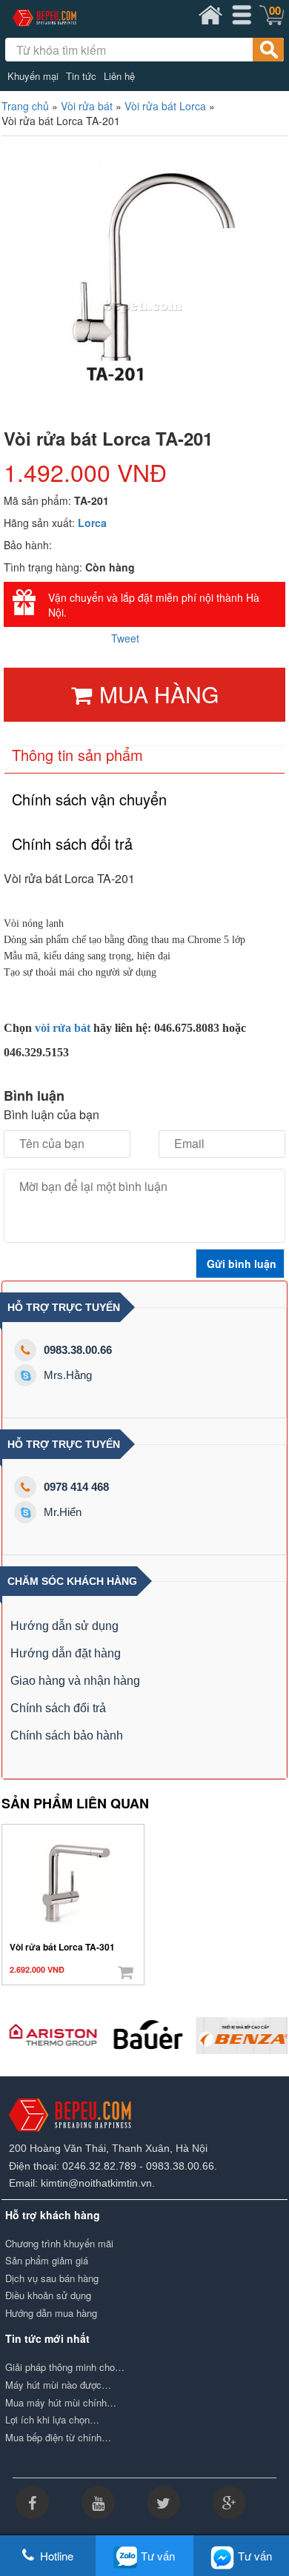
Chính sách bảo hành (67, 1735)
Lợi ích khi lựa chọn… (52, 2420)
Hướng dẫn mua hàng (51, 2313)
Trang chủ (25, 106)
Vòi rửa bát (87, 106)
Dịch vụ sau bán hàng (52, 2278)
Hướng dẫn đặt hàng (66, 1653)
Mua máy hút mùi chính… (61, 2403)
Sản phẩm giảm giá (47, 2261)
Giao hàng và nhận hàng (75, 1681)
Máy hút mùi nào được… (58, 2385)
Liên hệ (119, 76)
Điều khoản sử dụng (48, 2295)
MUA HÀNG (159, 694)
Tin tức (81, 76)
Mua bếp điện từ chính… (58, 2438)
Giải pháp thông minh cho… (65, 2367)
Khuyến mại (33, 76)
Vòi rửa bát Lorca (165, 106)
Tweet (125, 638)
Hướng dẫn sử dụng (64, 1626)
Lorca (92, 523)
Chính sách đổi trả (58, 1708)
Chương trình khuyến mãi (59, 2244)
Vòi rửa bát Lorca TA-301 (62, 1947)
